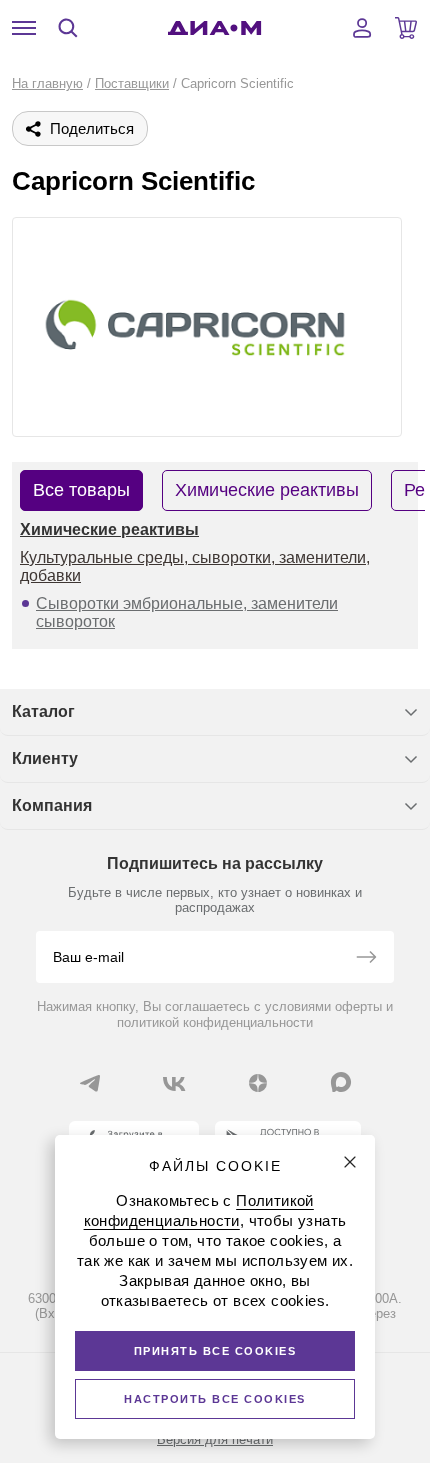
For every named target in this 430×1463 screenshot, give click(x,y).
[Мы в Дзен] (258, 1083)
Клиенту (45, 758)
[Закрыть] (350, 1162)
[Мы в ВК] (174, 1083)
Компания (52, 805)
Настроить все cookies (215, 1399)
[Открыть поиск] (68, 28)
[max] (341, 1082)
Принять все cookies (215, 1351)
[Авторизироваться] (362, 28)
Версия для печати (215, 1439)
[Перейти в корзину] (406, 28)
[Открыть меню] (24, 28)
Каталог (43, 711)
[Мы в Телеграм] (90, 1083)
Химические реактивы (109, 529)
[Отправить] (366, 959)
